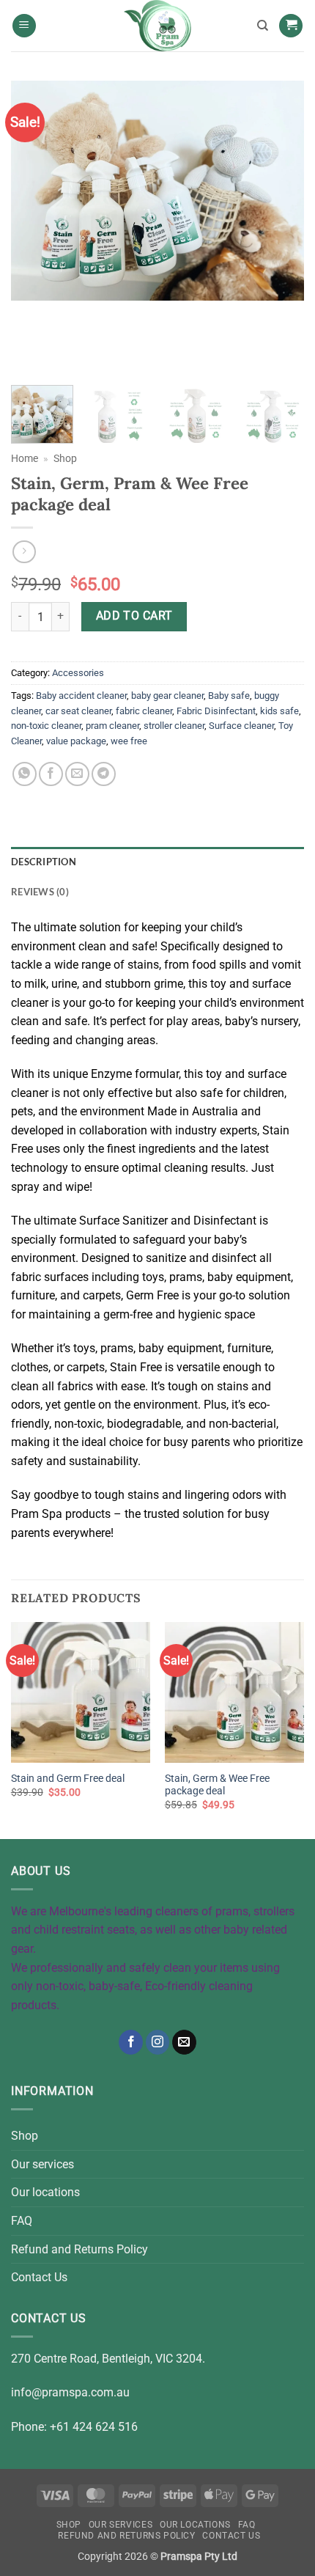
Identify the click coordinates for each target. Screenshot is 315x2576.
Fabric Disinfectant (216, 711)
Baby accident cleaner (81, 696)
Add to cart (134, 616)
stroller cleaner (174, 726)
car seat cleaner (78, 711)
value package (76, 741)
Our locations (45, 2192)
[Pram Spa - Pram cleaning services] (157, 26)
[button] (24, 26)
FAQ (22, 2221)
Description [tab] (44, 862)
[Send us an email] (184, 2042)
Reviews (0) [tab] (40, 892)
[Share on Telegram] (104, 774)
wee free (129, 741)
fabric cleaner (144, 711)
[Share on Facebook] (51, 774)
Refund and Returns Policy (79, 2249)
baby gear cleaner (167, 696)
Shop (65, 458)
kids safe (279, 711)
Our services (42, 2164)
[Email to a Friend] (77, 774)
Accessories (78, 673)
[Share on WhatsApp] (25, 774)
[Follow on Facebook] (131, 2042)
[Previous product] (24, 552)
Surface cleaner (241, 726)
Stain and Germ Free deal (68, 1778)
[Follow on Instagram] (158, 2042)
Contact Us (39, 2277)
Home (25, 458)
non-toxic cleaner (46, 726)
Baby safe (229, 696)
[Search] (263, 26)
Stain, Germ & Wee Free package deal (217, 1785)
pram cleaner (112, 726)
